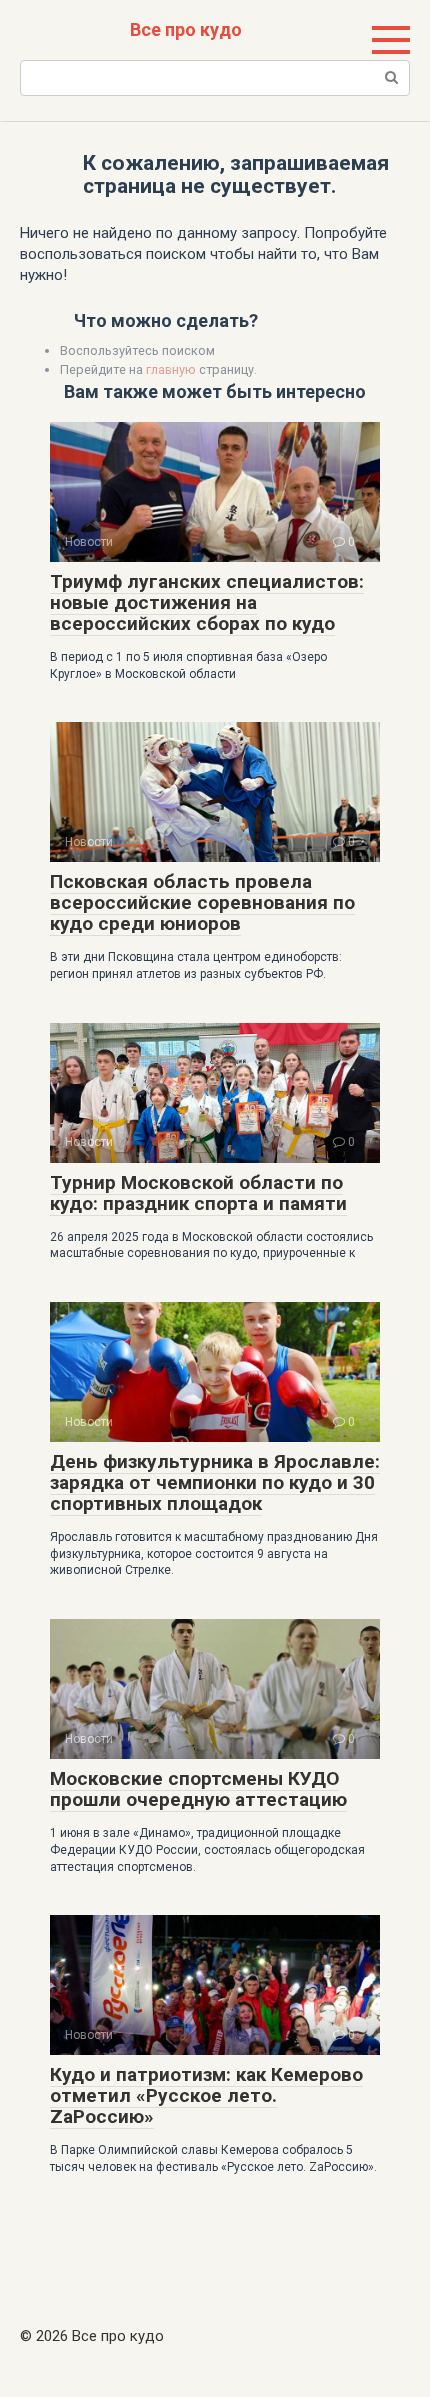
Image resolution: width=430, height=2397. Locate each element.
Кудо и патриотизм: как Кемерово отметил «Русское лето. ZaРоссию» (206, 2095)
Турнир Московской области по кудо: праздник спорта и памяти (198, 1193)
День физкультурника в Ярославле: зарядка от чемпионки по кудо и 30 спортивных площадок (215, 1482)
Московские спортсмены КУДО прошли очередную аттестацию (198, 1789)
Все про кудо (186, 29)
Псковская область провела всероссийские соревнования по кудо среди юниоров (202, 902)
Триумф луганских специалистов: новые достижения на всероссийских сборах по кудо (207, 602)
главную (171, 369)
